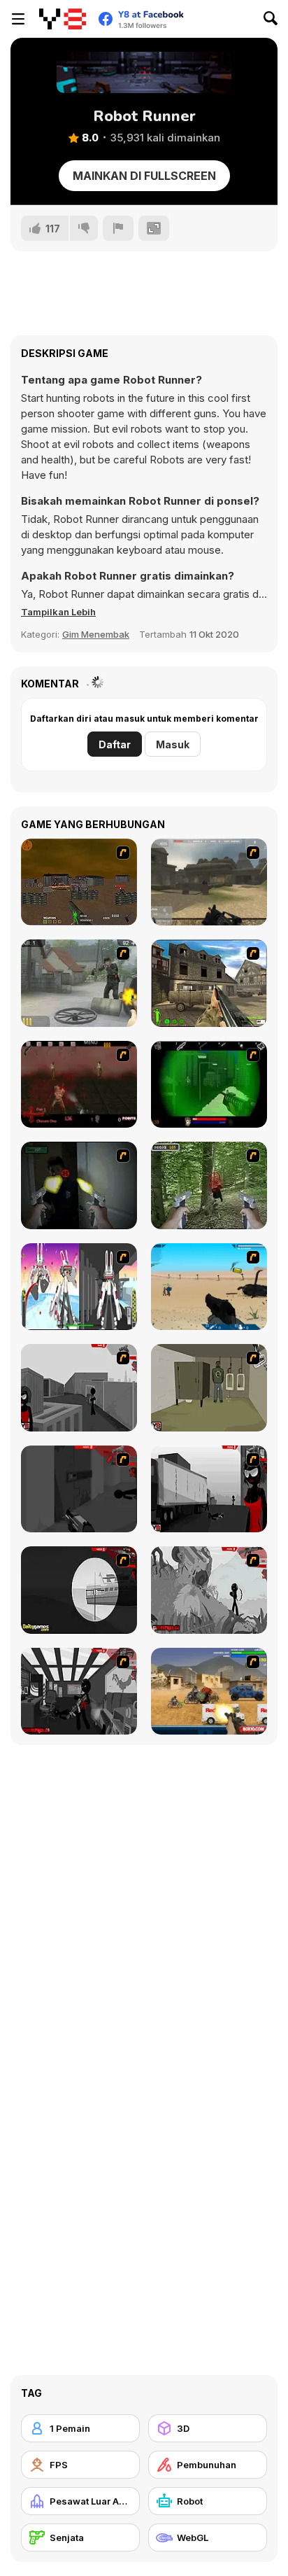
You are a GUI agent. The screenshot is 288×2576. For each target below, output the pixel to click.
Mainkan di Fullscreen (144, 176)
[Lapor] (118, 228)
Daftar (115, 744)
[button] (58, 612)
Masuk (173, 744)
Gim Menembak (96, 634)
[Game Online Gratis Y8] (63, 19)
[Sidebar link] (18, 19)
